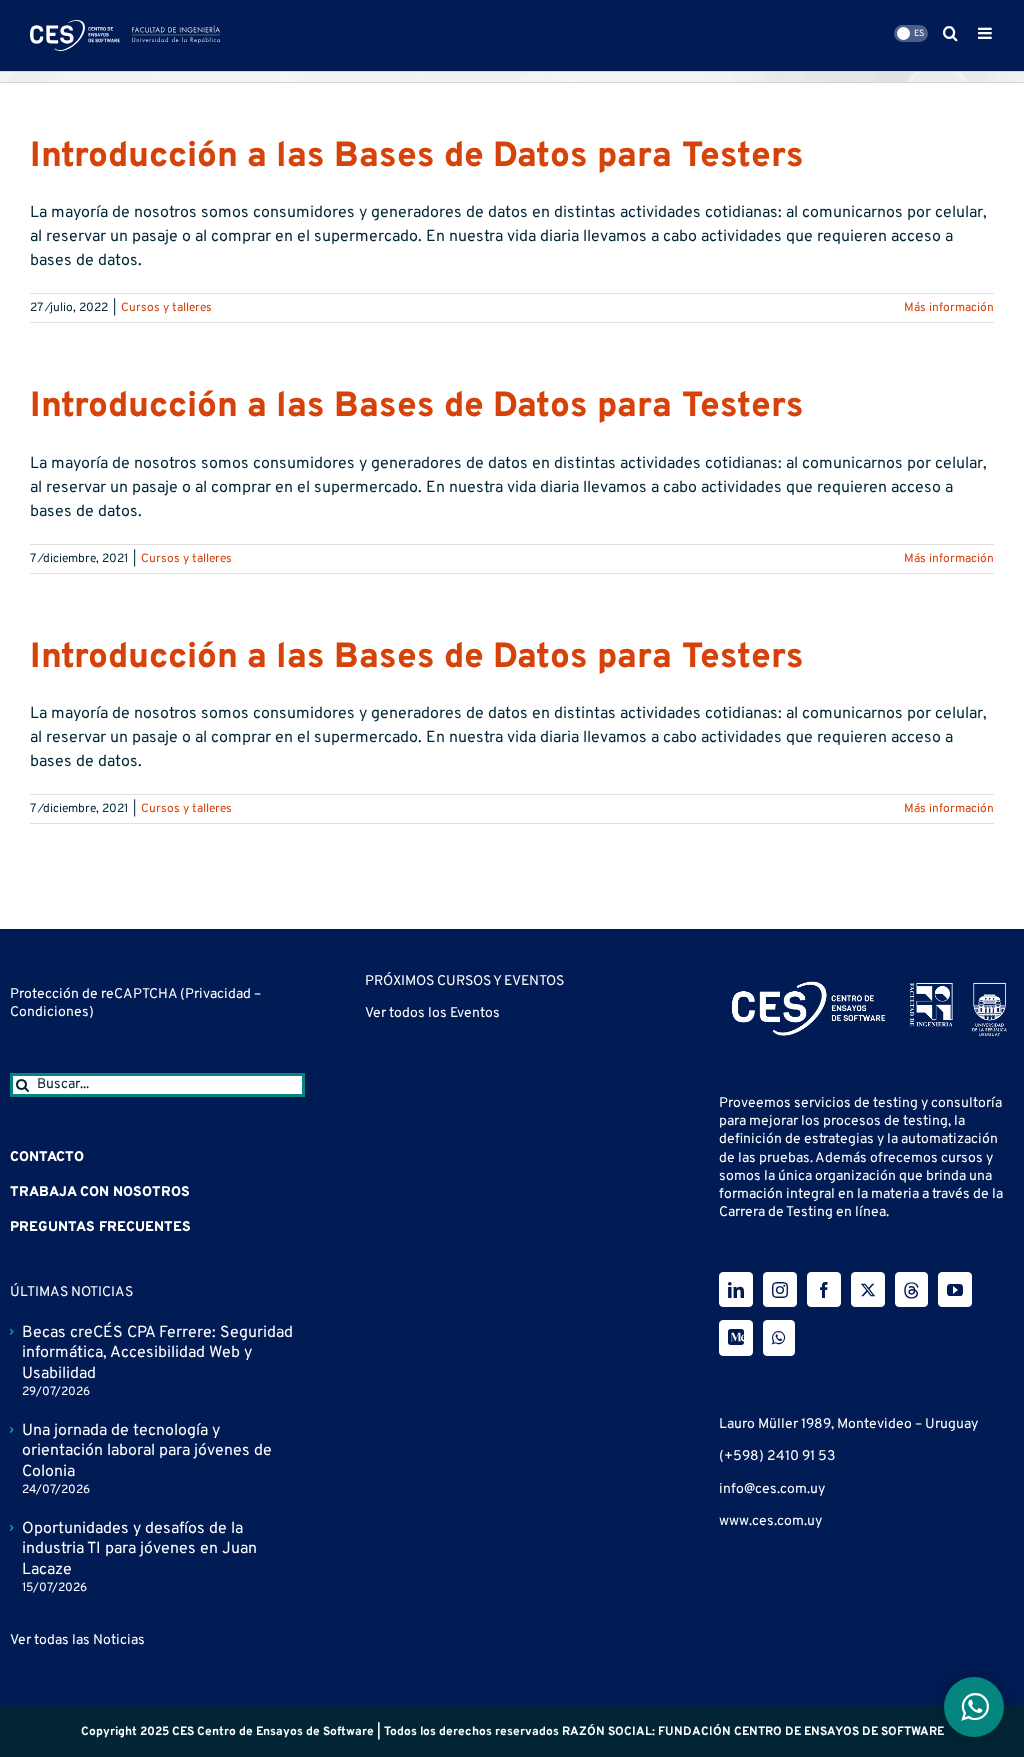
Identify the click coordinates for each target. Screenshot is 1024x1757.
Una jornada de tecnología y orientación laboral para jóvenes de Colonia (147, 1452)
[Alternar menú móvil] (986, 33)
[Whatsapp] (779, 1338)
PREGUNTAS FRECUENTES (100, 1227)
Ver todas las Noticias (77, 1640)
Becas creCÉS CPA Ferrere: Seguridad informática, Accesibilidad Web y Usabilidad (157, 1354)
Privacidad (219, 994)
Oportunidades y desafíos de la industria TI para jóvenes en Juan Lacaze (139, 1550)
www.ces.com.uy (770, 1521)
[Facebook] (824, 1289)
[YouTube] (955, 1289)
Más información (949, 308)
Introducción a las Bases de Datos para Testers (417, 157)
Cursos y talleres (166, 308)
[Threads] (911, 1289)
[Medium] (736, 1338)
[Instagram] (780, 1289)
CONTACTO (47, 1157)
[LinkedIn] (736, 1289)
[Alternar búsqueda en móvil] (950, 33)
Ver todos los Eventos (432, 1013)
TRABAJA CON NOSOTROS (100, 1192)
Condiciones (49, 1012)
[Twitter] (868, 1289)
